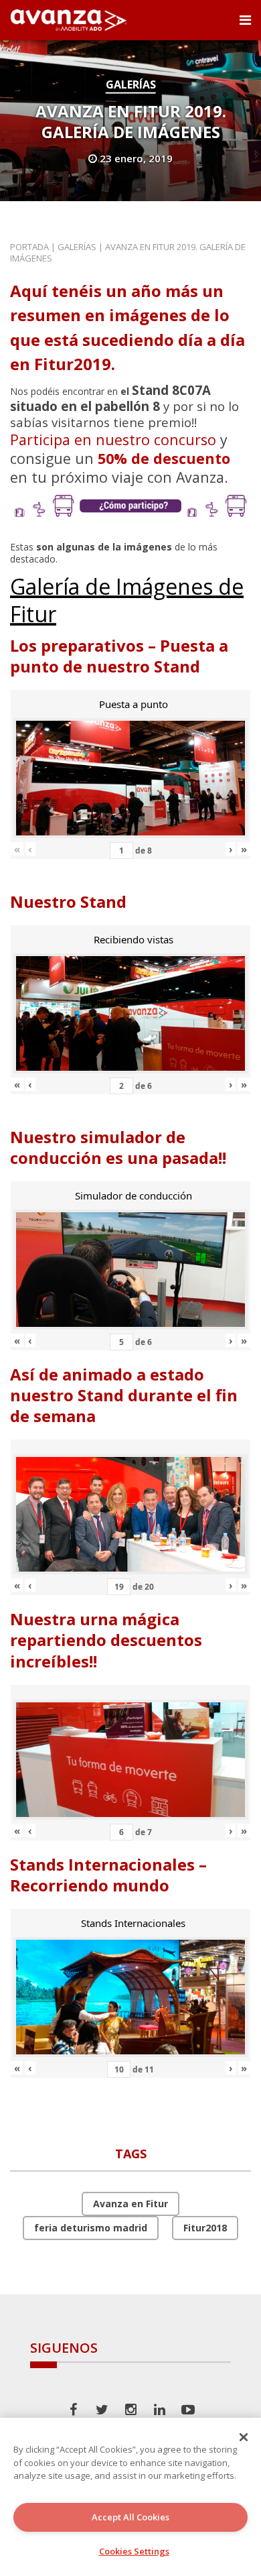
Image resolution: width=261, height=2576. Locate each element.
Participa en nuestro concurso (113, 440)
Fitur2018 (205, 2228)
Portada (29, 247)
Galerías (131, 84)
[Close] (244, 2437)
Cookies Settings (134, 2551)
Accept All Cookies (130, 2517)
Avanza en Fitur (130, 2204)
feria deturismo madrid (91, 2228)
